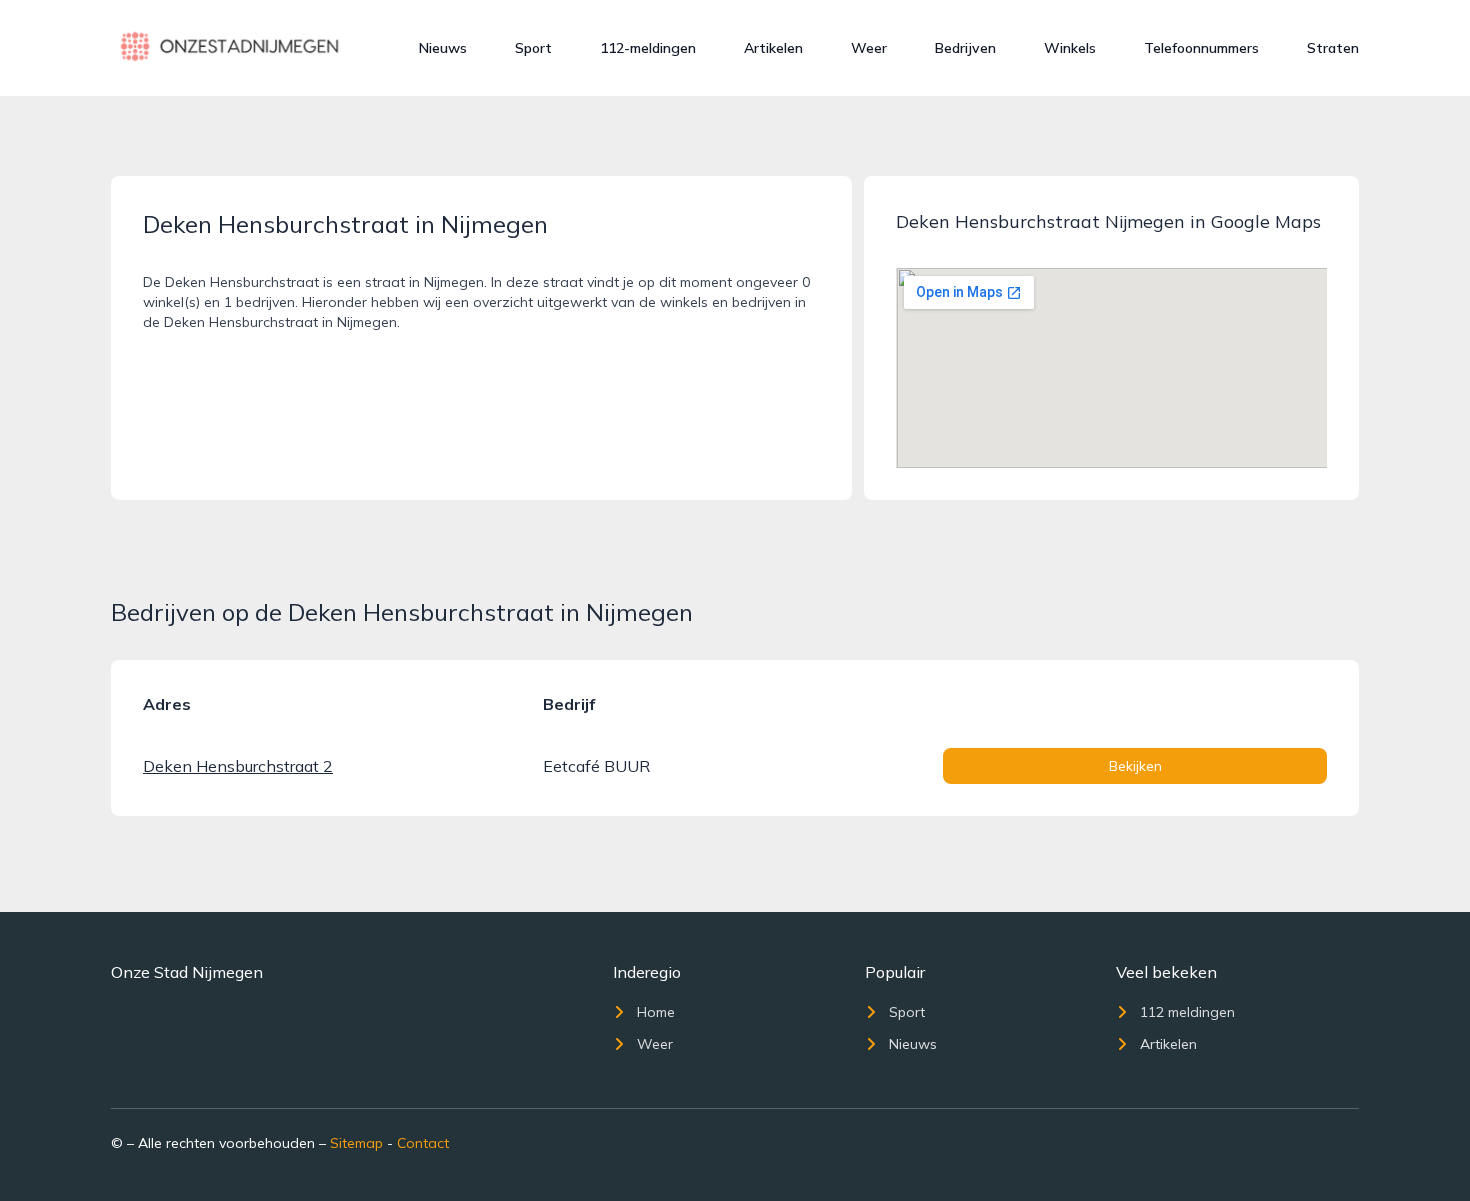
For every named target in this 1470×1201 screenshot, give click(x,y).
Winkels (1070, 48)
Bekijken (1135, 766)
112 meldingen (1187, 1012)
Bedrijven (965, 48)
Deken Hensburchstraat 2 (238, 766)
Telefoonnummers (1201, 48)
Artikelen (773, 48)
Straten (1333, 48)
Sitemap (356, 1143)
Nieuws (443, 48)
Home (656, 1012)
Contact (423, 1143)
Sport (533, 48)
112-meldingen (648, 48)
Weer (869, 48)
